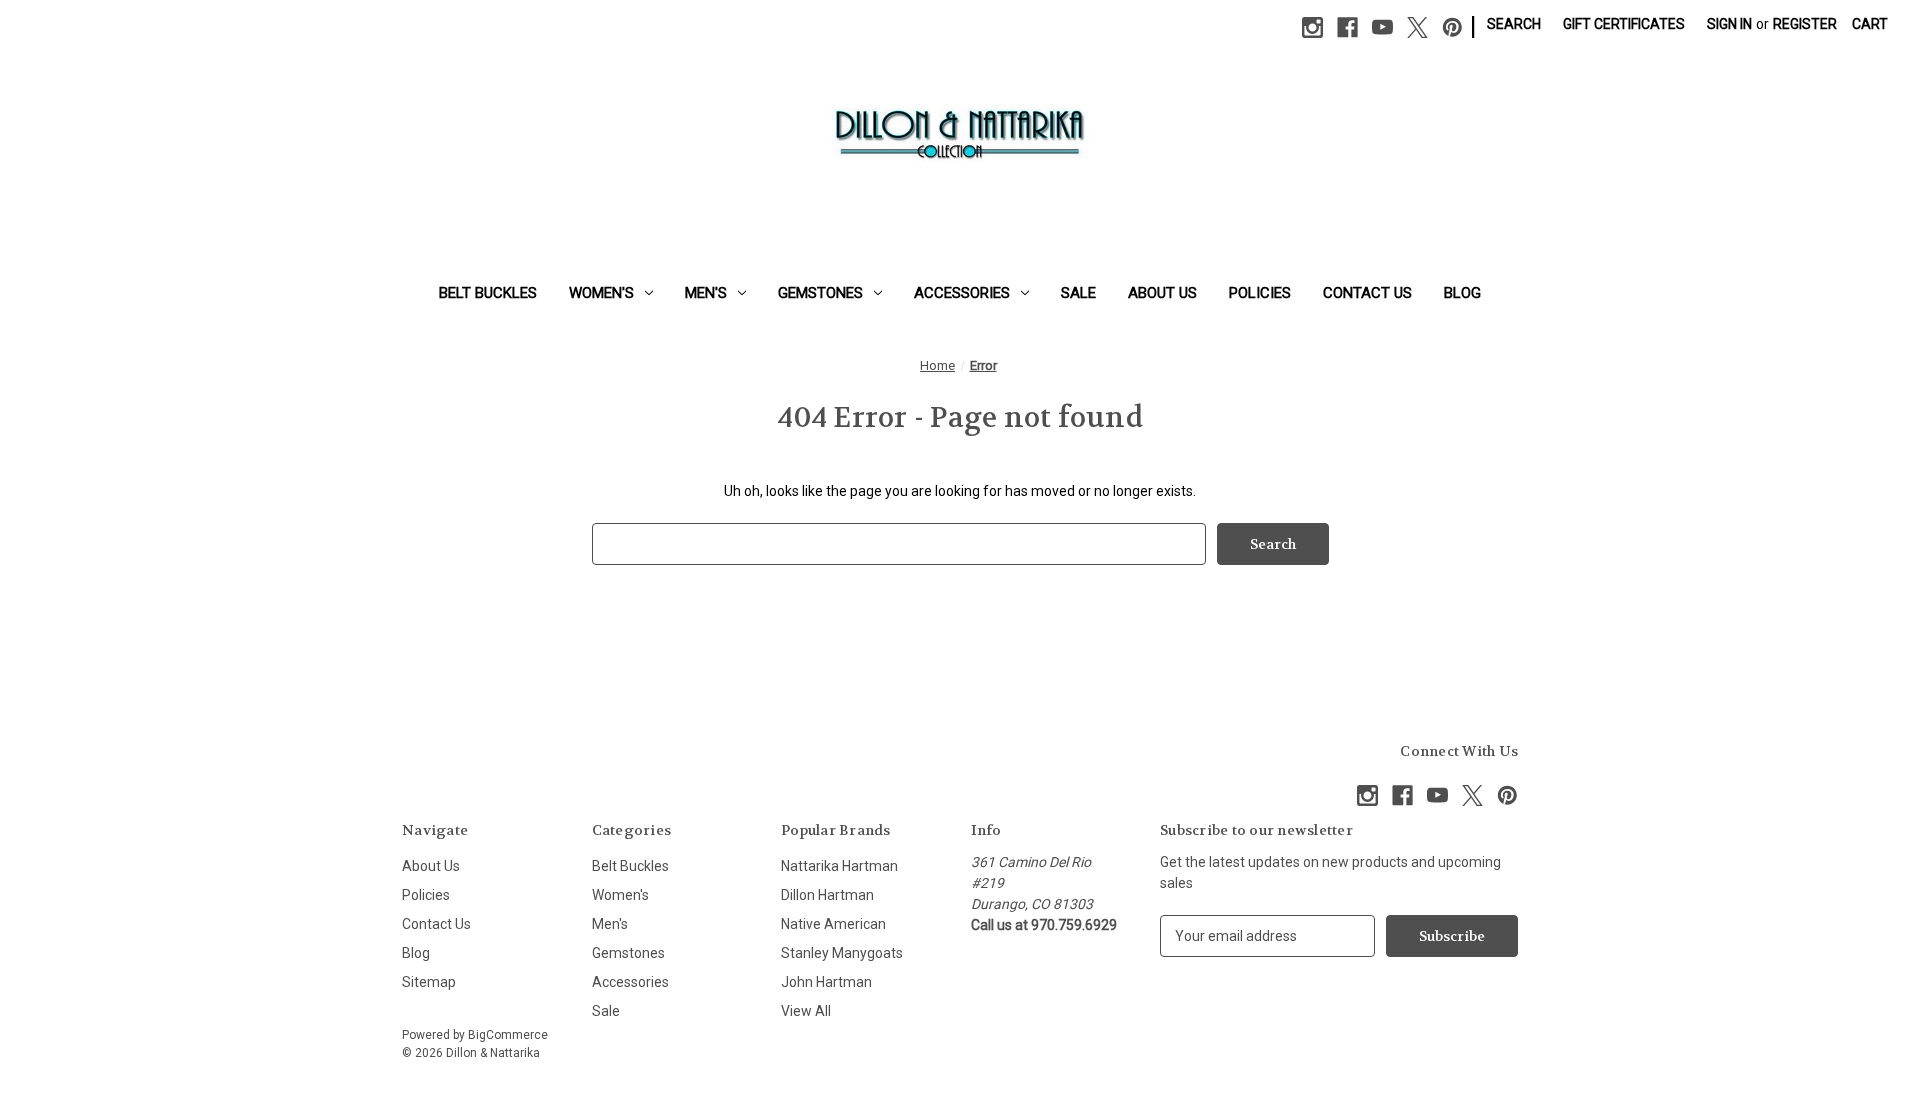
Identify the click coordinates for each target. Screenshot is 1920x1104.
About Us (1162, 293)
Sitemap (429, 982)
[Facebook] (1347, 27)
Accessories (962, 293)
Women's (601, 293)
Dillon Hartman (827, 895)
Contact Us (1367, 293)
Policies (1260, 293)
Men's (706, 293)
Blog (1462, 293)
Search (1514, 24)
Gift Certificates (1624, 24)
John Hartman (826, 982)
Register (1805, 24)
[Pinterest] (1452, 27)
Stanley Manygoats (842, 953)
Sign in (1729, 24)
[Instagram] (1312, 27)
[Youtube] (1382, 27)
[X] (1417, 27)
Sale (1078, 293)
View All (806, 1011)
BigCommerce (508, 1035)
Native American (833, 924)
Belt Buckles (488, 293)
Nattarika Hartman (839, 866)
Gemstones (820, 293)
